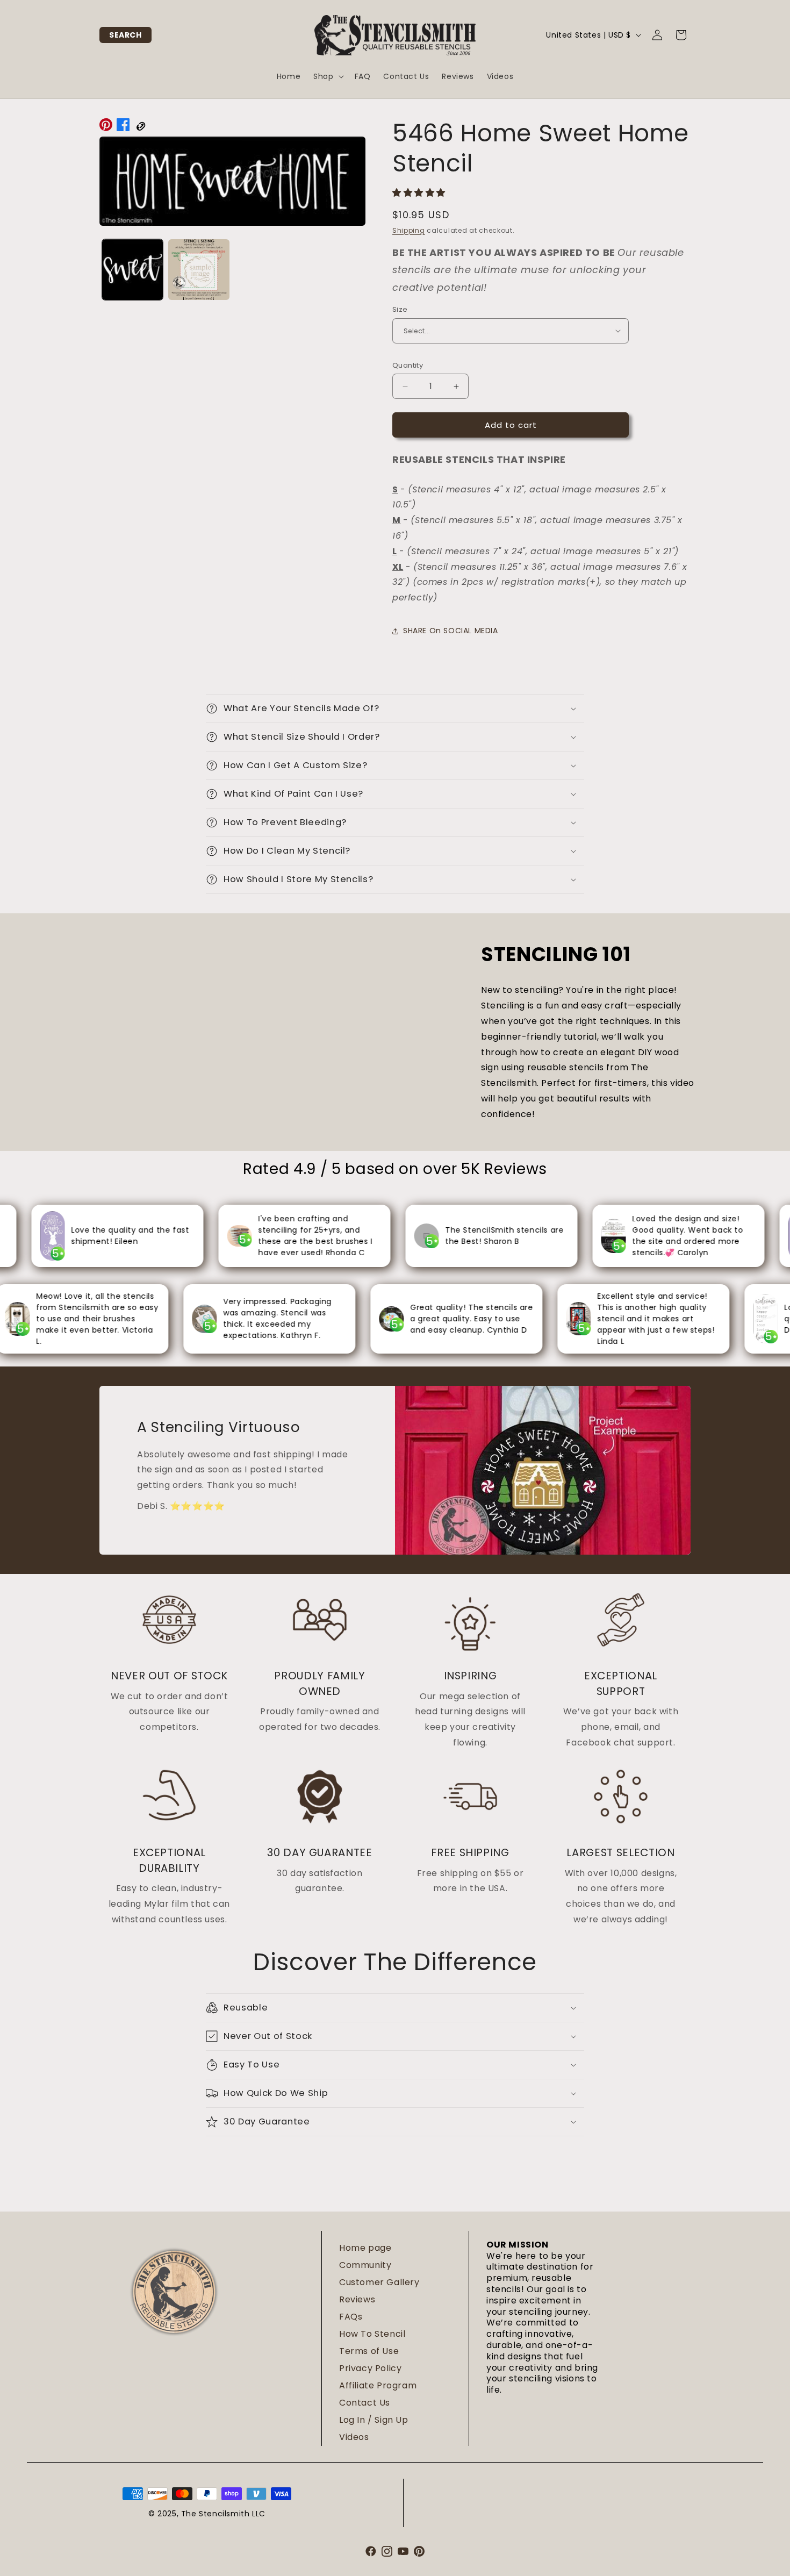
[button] (125, 35)
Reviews (357, 2299)
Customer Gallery (379, 2282)
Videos (354, 2437)
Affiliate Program (378, 2385)
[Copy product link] (140, 127)
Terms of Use (369, 2351)
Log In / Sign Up (374, 2420)
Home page (365, 2248)
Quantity (408, 365)
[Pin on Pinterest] (106, 127)
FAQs (351, 2317)
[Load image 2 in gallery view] (199, 270)
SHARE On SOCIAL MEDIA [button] (451, 631)
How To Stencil (372, 2334)
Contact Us (365, 2403)
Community (365, 2265)
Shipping (409, 230)
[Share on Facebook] (123, 127)
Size (400, 309)
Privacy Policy (370, 2368)
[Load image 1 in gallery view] (132, 270)
